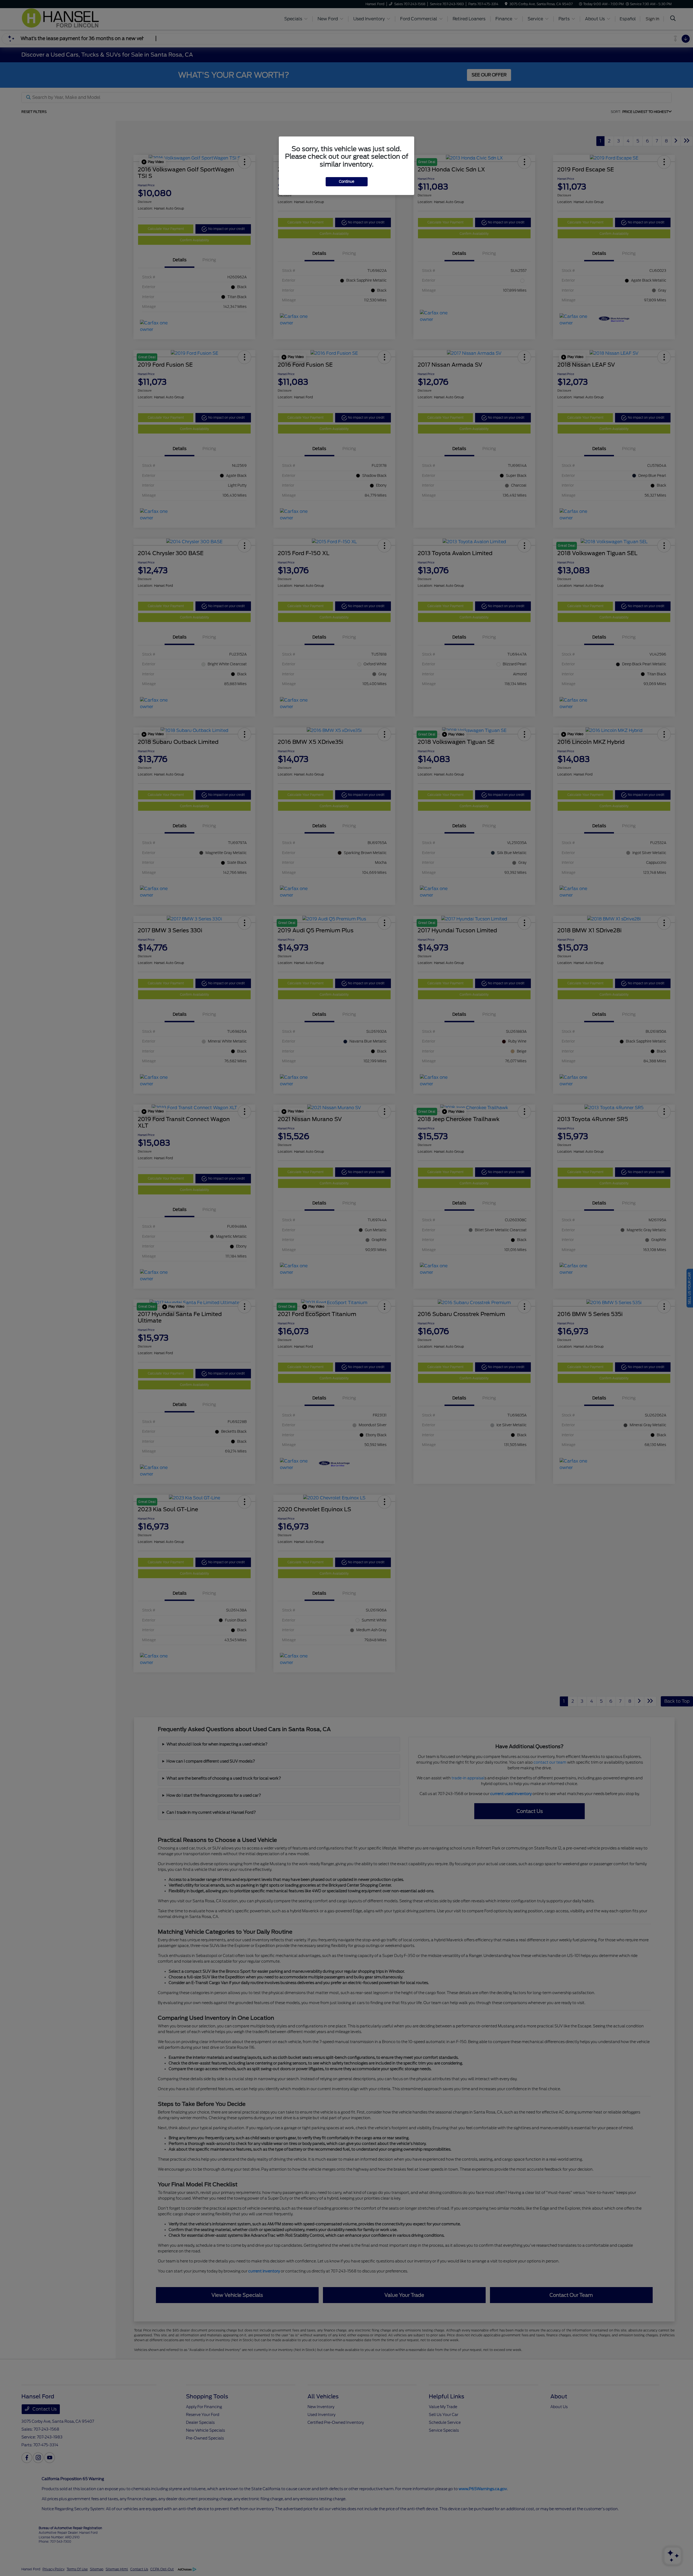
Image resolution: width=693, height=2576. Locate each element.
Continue (347, 182)
